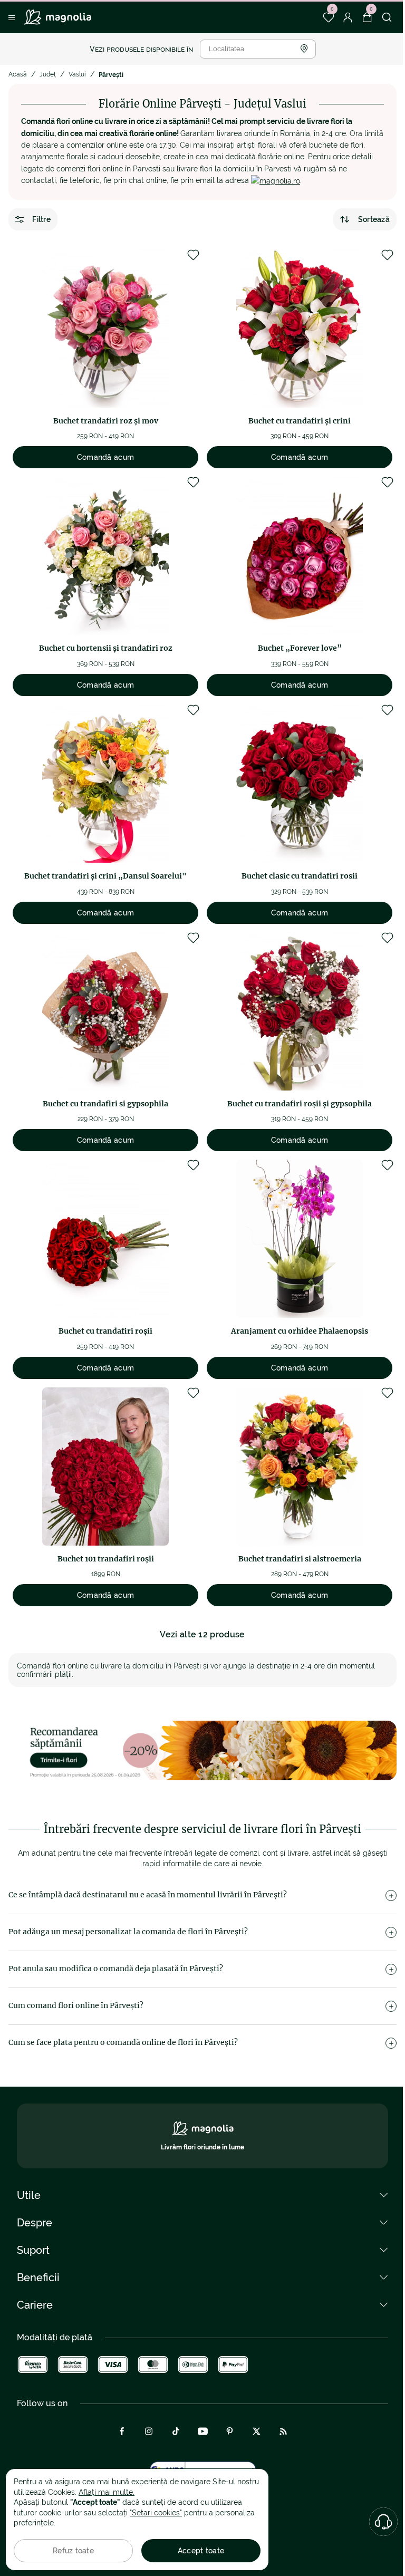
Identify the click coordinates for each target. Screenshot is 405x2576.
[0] (328, 17)
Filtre (41, 219)
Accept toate (201, 2551)
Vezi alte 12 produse (202, 1634)
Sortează (374, 219)
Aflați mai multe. (107, 2492)
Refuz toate (73, 2551)
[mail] (276, 180)
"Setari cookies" (156, 2513)
